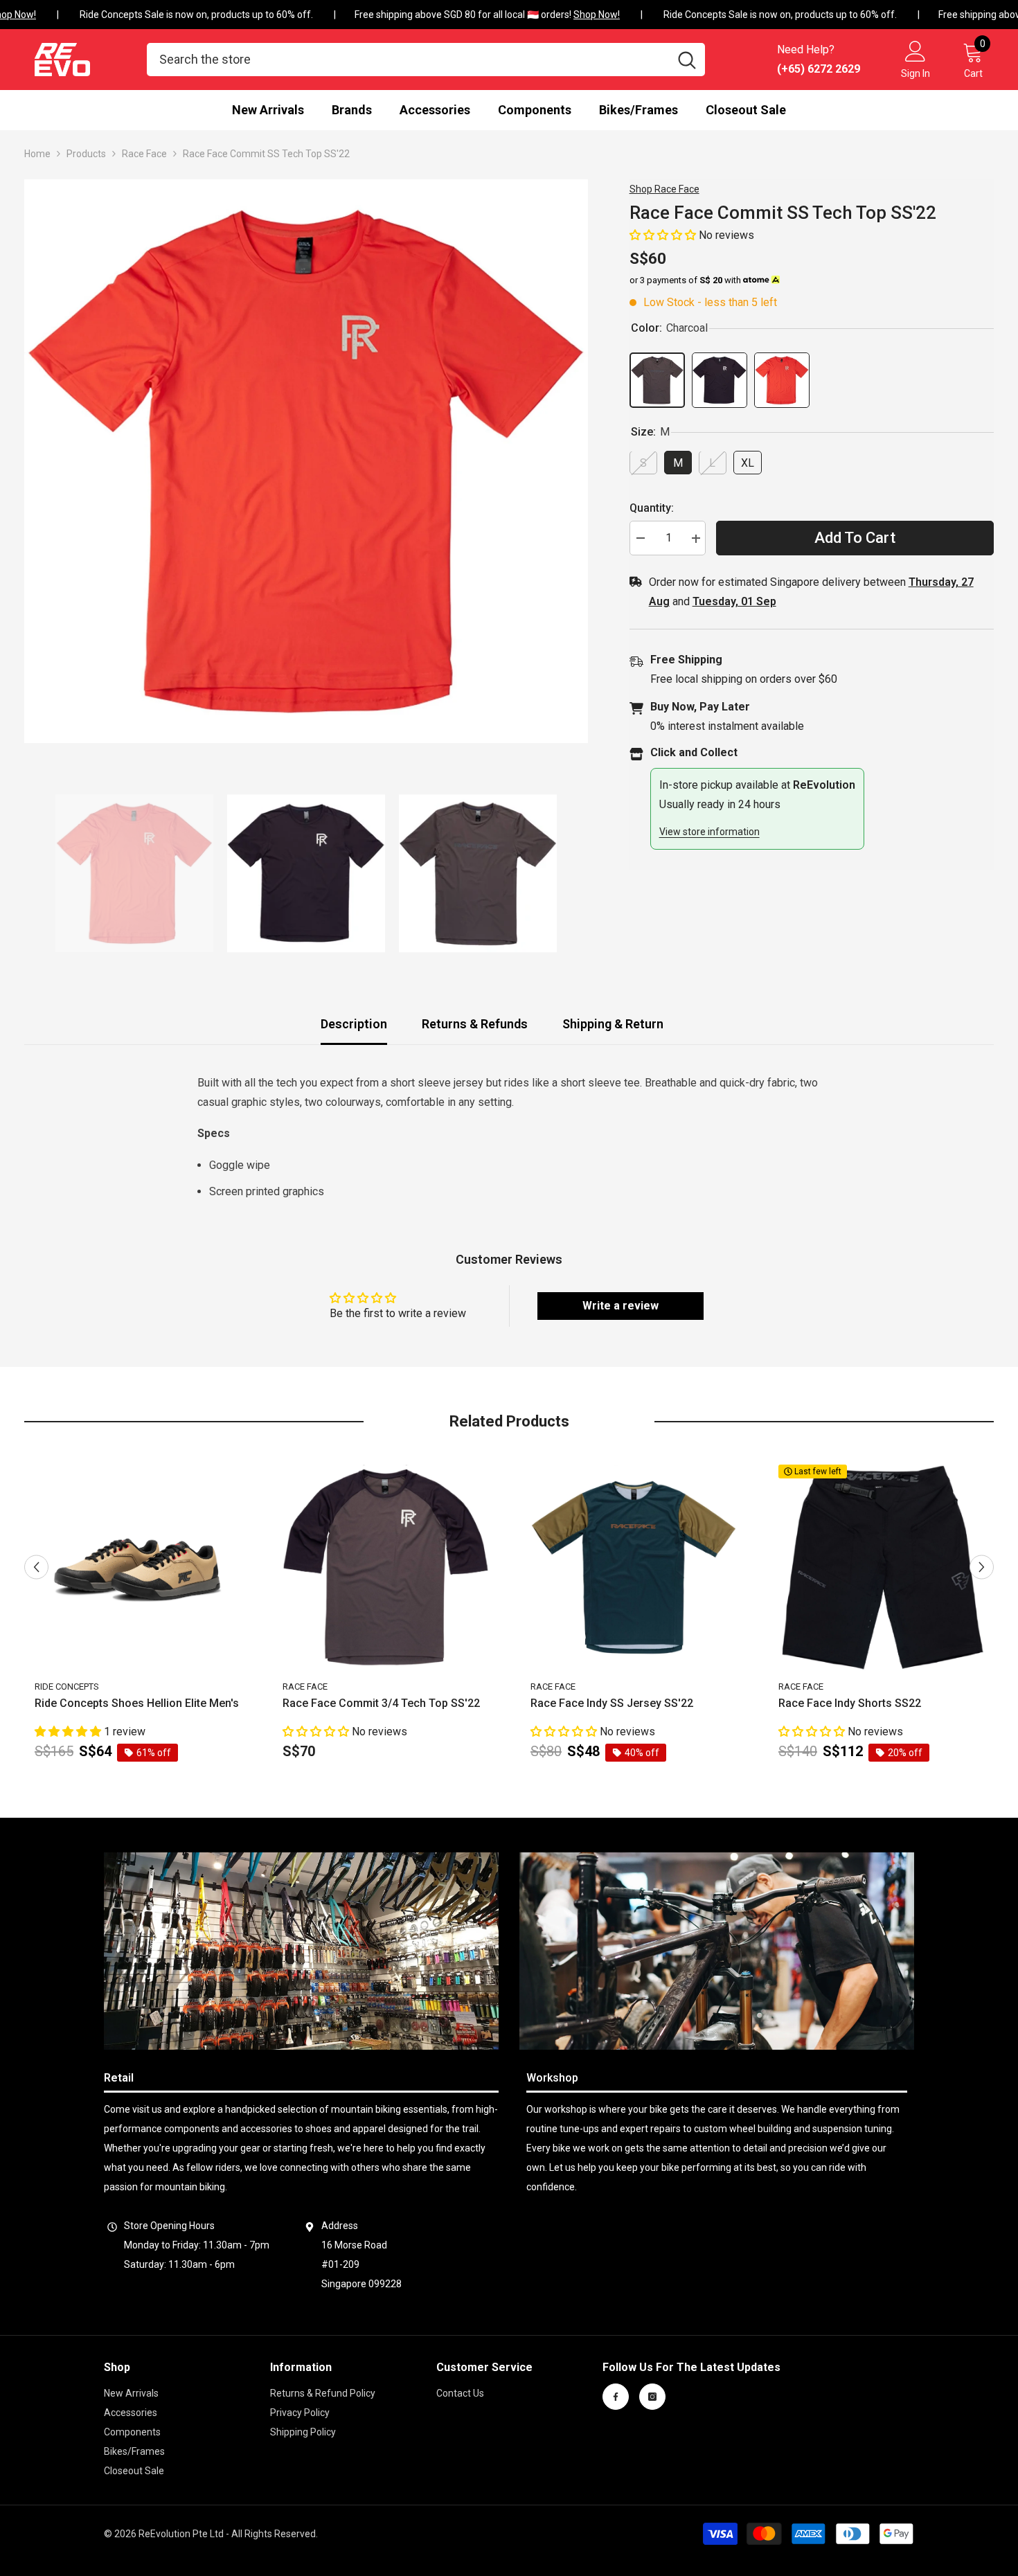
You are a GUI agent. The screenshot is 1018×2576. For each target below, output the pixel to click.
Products (86, 154)
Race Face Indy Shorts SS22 (850, 1703)
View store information (709, 832)
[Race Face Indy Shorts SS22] (882, 1568)
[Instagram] (652, 2397)
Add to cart (855, 538)
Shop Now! (580, 15)
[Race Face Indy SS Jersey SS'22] (634, 1568)
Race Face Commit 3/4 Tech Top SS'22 (381, 1703)
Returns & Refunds (475, 1024)
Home (37, 154)
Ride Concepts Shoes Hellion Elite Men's (137, 1703)
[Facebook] (616, 2397)
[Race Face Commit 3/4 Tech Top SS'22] (386, 1568)
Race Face (144, 154)
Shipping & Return (613, 1024)
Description (354, 1024)
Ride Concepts (67, 1687)
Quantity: (652, 509)
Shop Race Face (664, 189)
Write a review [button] (620, 1306)
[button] (664, 235)
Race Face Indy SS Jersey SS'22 (612, 1703)
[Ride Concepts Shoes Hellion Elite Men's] (138, 1568)
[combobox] (408, 60)
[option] (306, 461)
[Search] (426, 60)
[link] (301, 1951)
